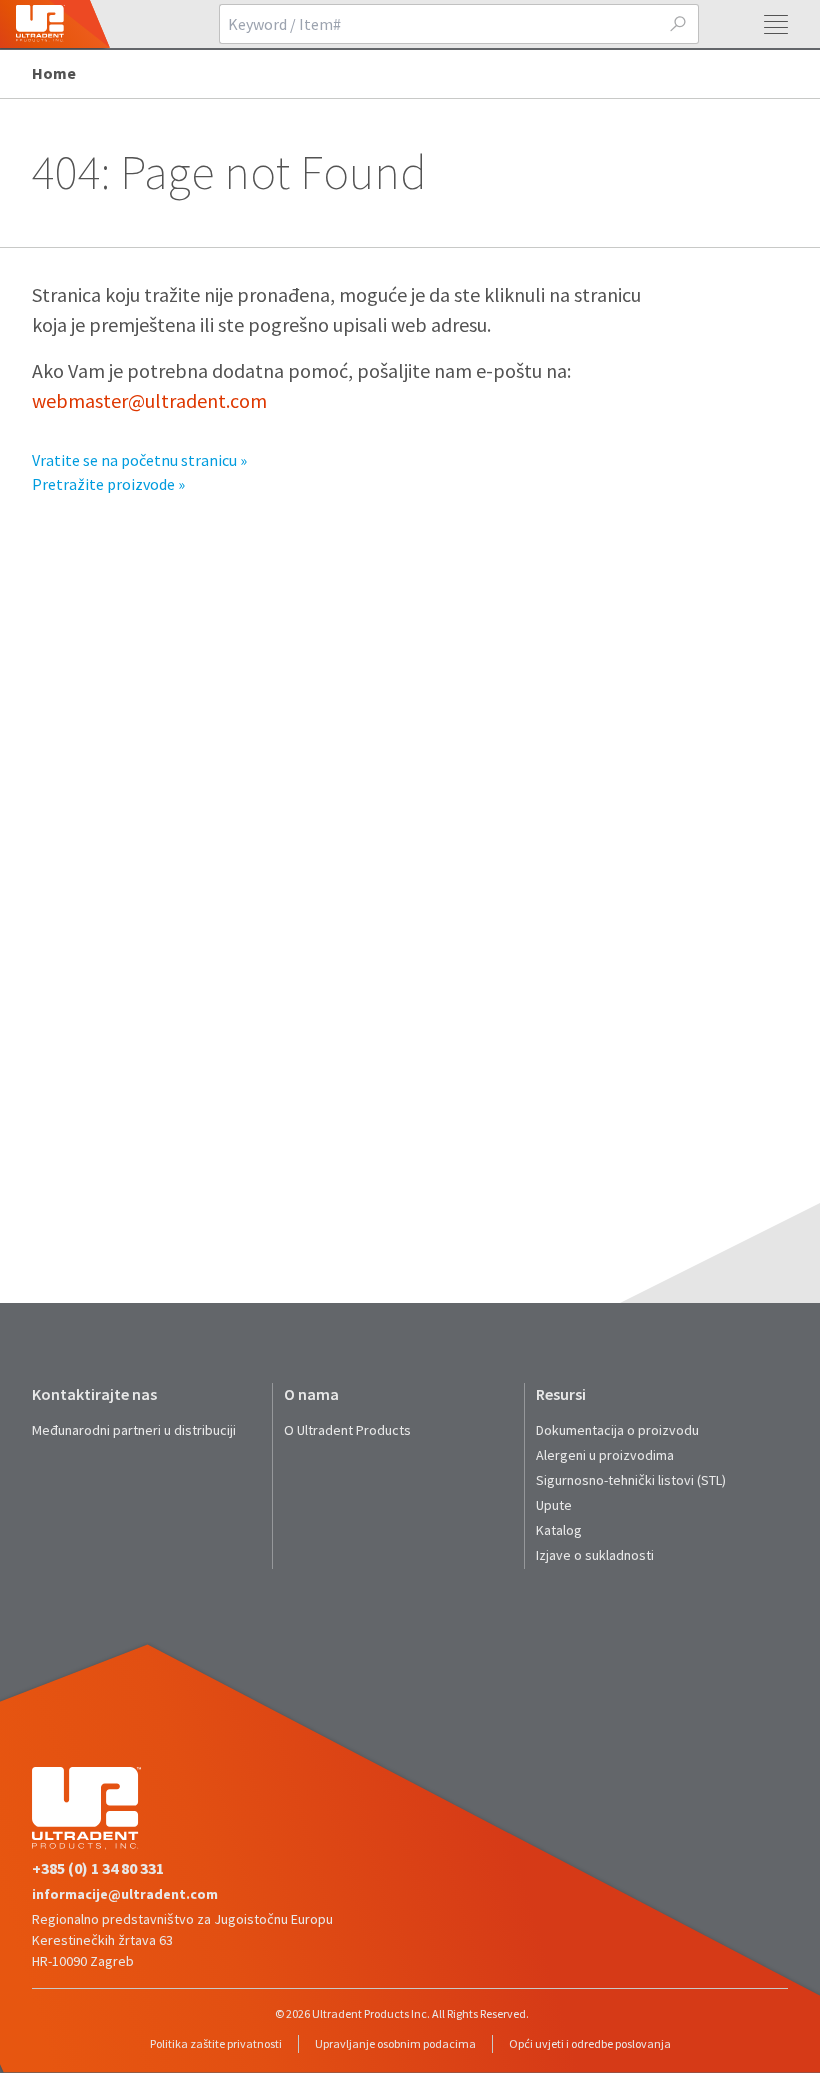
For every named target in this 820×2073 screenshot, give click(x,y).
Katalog (559, 1530)
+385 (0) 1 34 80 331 (98, 1868)
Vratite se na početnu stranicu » (139, 460)
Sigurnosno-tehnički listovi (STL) (631, 1480)
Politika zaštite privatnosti (216, 2043)
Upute (554, 1505)
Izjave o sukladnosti (595, 1555)
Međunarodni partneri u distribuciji (134, 1430)
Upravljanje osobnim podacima (395, 2043)
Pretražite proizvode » (108, 484)
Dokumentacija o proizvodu (617, 1430)
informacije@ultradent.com (125, 1894)
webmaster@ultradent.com (149, 400)
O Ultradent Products (347, 1430)
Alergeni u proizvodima (605, 1455)
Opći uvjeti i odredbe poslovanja (590, 2043)
